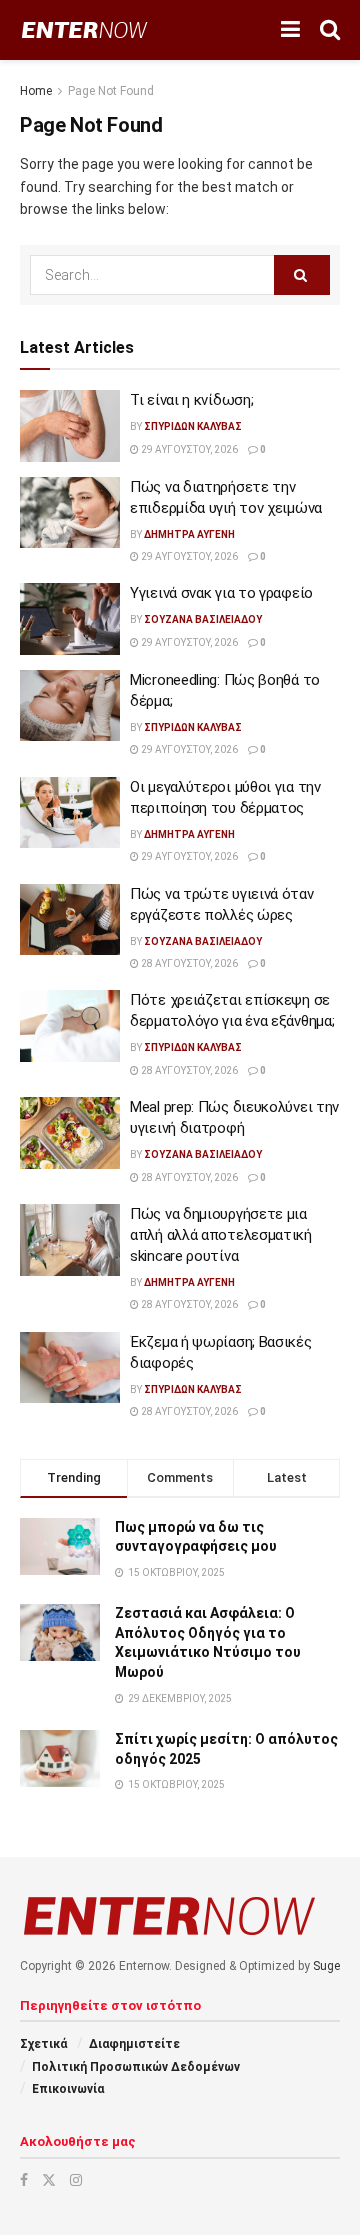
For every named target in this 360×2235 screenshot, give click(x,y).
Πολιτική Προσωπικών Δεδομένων (136, 2067)
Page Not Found (111, 91)
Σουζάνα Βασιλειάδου (203, 619)
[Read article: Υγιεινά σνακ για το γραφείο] (70, 619)
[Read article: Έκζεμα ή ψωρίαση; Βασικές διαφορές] (70, 1368)
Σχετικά (43, 2044)
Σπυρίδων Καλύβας (193, 426)
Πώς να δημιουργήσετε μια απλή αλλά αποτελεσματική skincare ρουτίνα (221, 1235)
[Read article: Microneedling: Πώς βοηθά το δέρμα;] (70, 706)
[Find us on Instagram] (76, 2180)
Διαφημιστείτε (134, 2044)
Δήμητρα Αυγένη (189, 534)
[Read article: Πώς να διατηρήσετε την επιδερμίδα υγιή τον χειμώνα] (70, 513)
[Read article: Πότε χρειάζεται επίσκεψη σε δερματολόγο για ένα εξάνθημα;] (70, 1026)
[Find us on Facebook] (24, 2180)
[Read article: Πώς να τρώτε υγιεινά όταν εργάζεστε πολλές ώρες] (70, 920)
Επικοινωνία (68, 2089)
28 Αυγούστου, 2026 (188, 963)
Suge (326, 1966)
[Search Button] (330, 30)
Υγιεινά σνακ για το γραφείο (221, 593)
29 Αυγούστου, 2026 (188, 449)
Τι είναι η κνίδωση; (191, 400)
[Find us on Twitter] (49, 2180)
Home (36, 91)
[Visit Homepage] (84, 30)
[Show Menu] (290, 30)
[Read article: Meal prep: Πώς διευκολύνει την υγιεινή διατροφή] (70, 1133)
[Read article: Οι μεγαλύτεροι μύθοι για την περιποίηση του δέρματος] (70, 813)
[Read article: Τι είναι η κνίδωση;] (70, 426)
